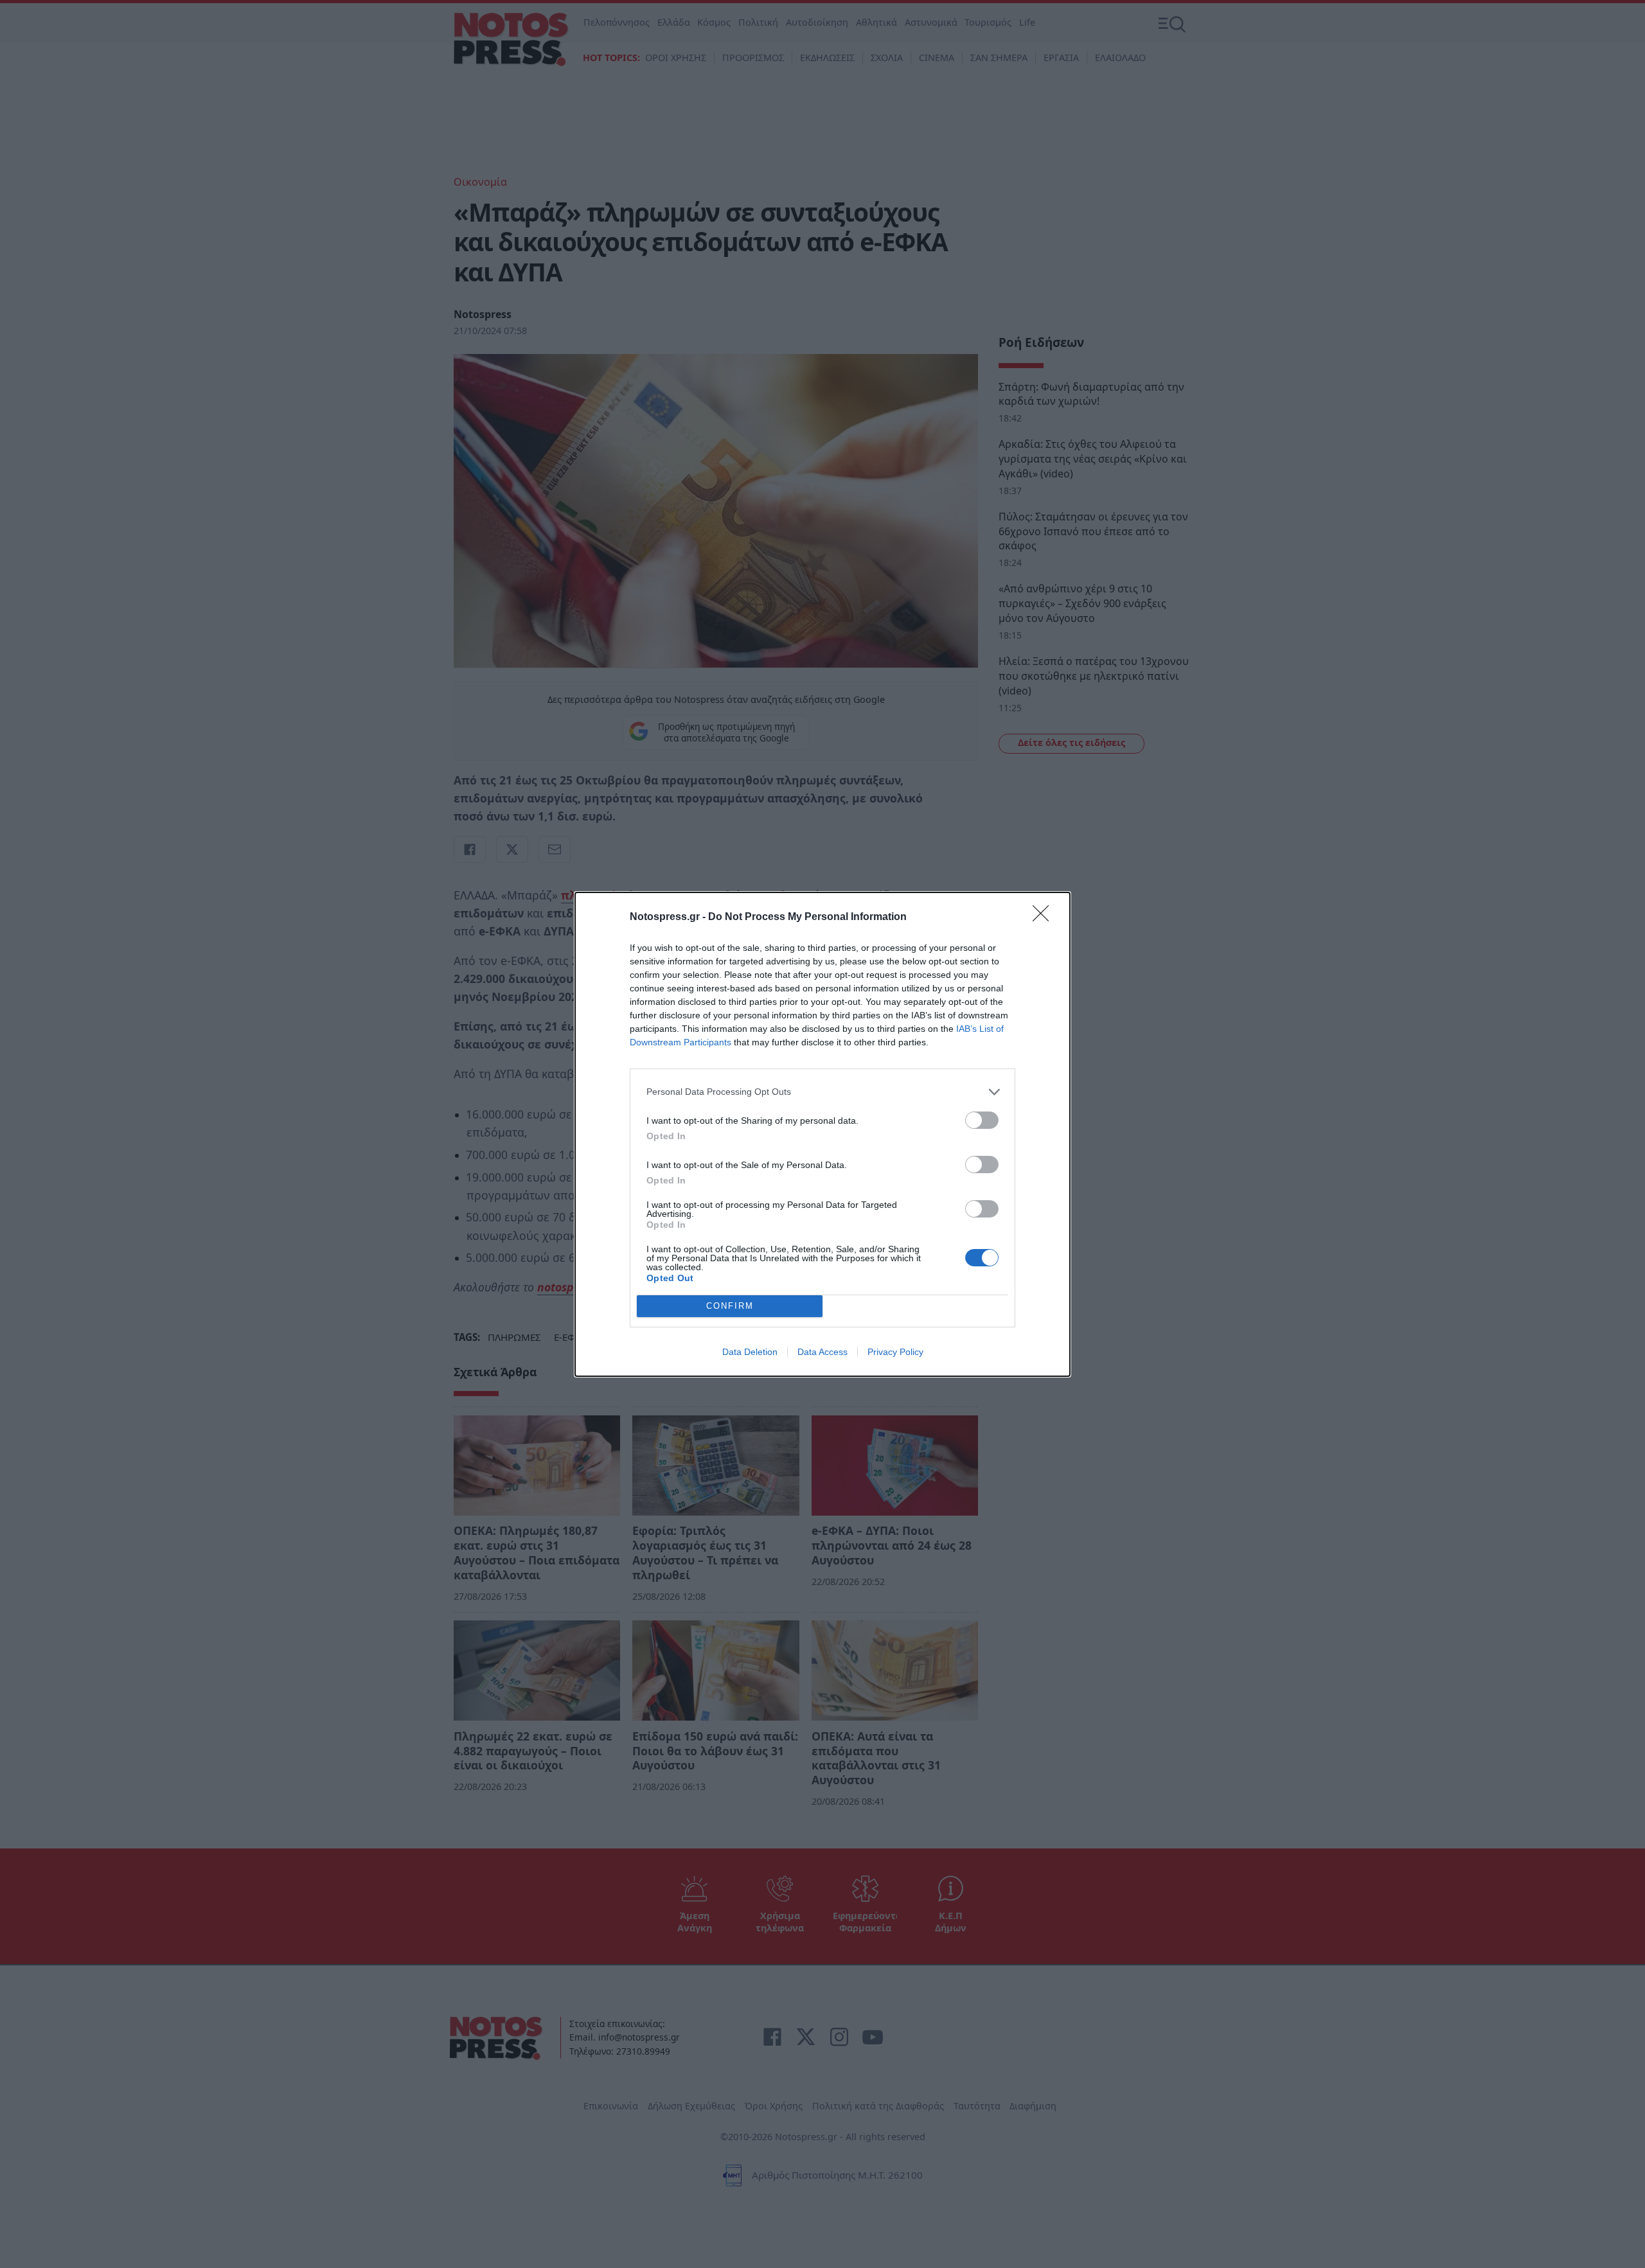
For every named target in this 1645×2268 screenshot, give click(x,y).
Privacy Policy (895, 1352)
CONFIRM (730, 1306)
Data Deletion (750, 1352)
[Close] (1045, 917)
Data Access (822, 1352)
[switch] (982, 1120)
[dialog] (822, 1134)
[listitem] (822, 1092)
